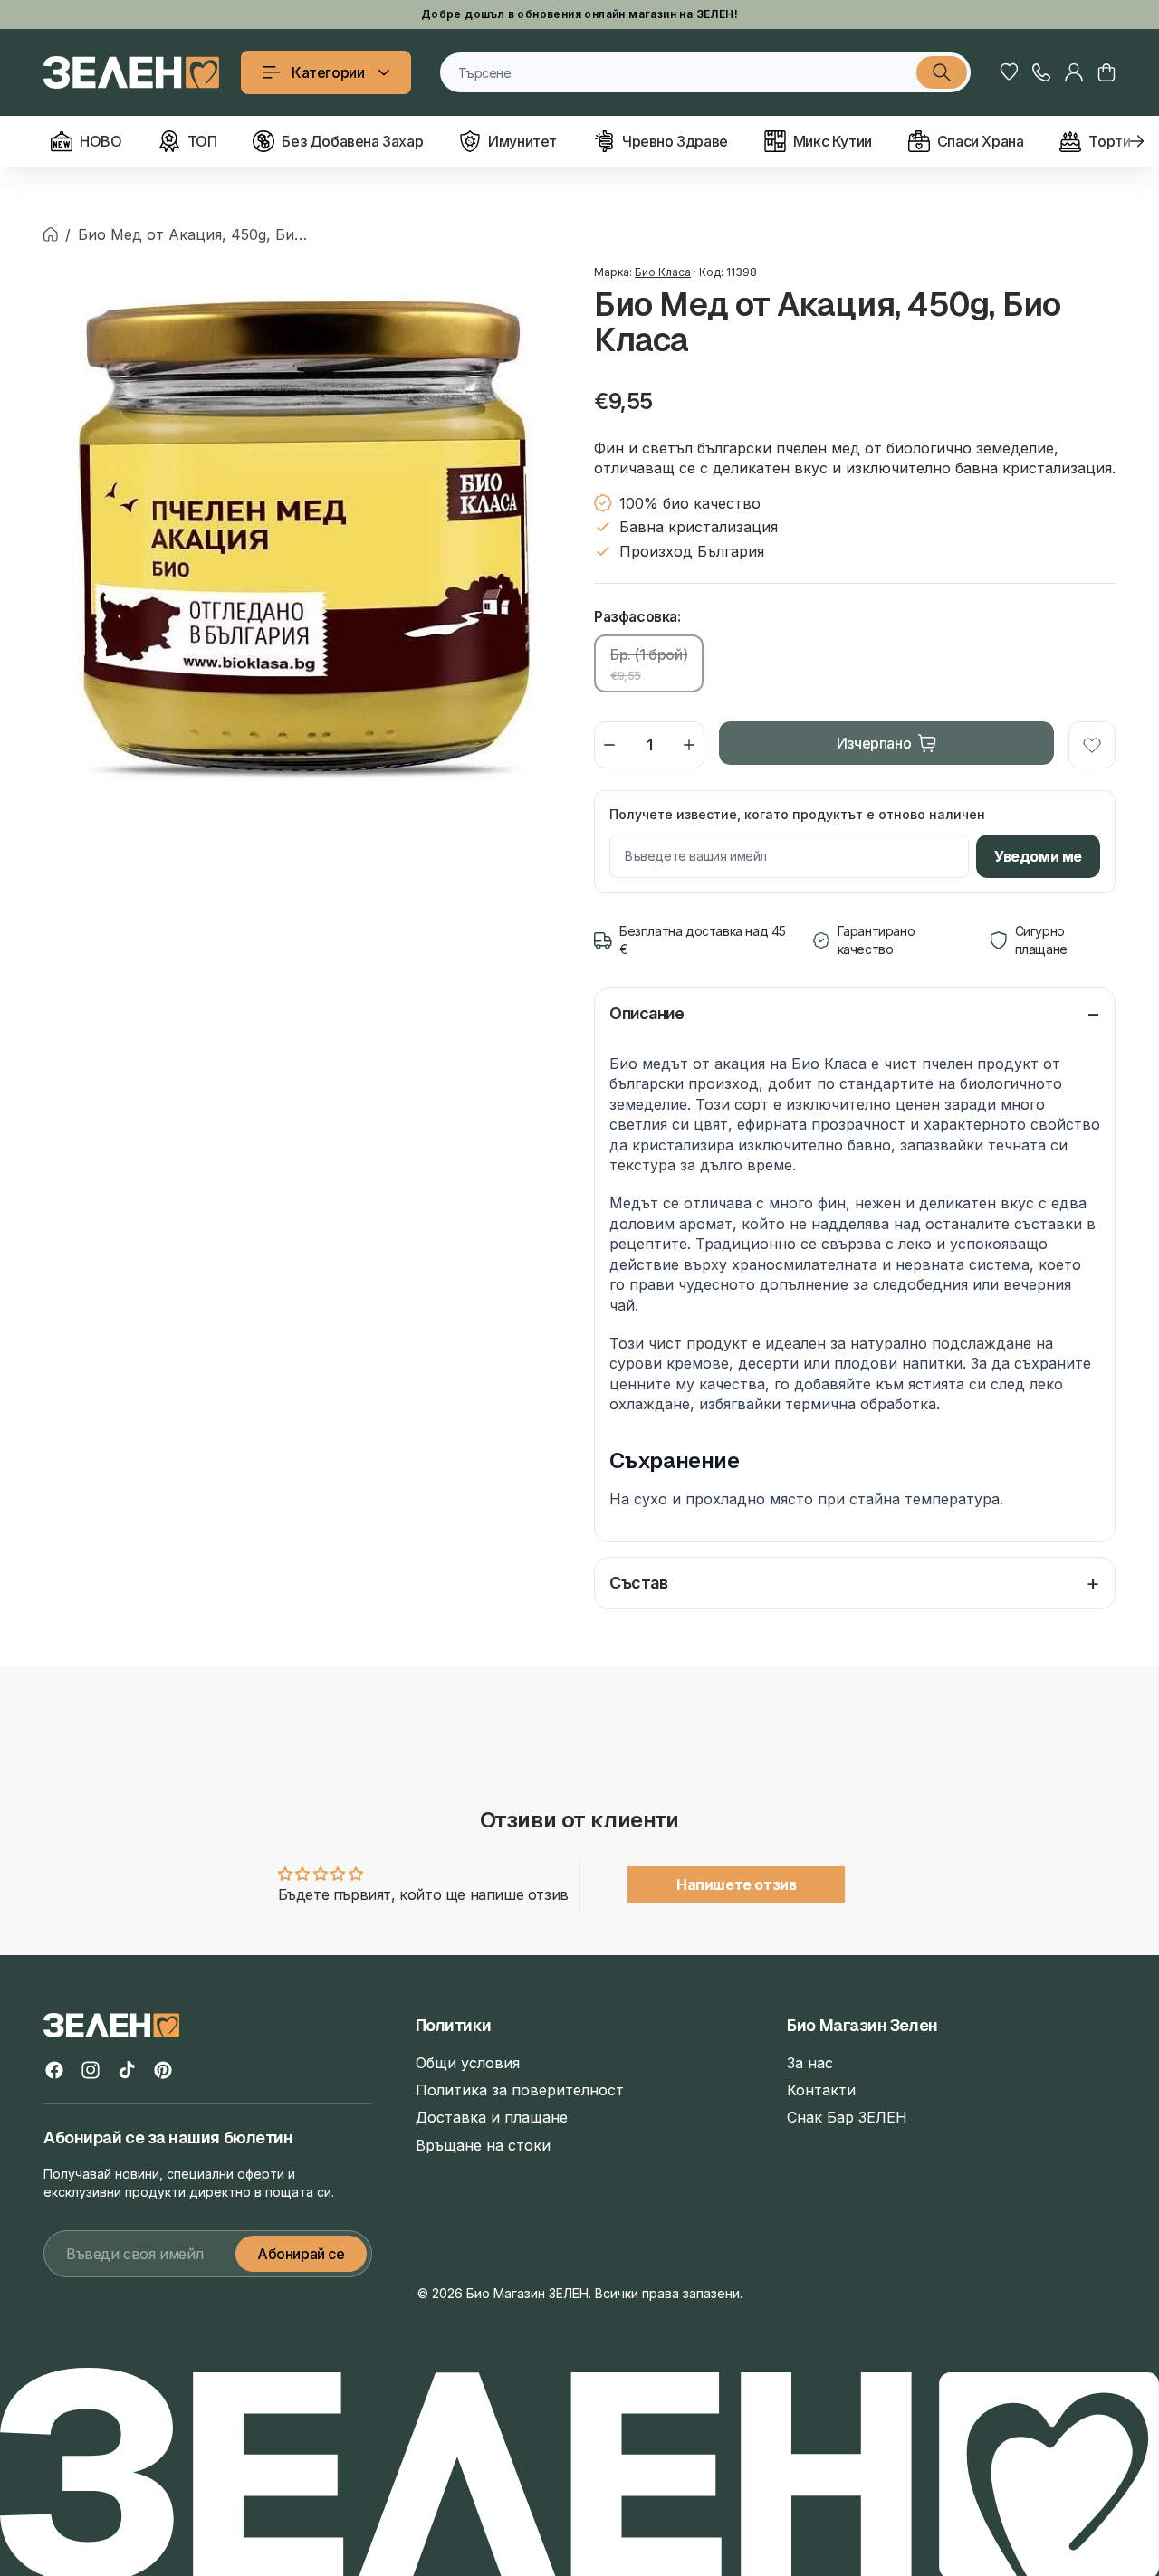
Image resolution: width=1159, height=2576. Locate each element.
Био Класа (663, 272)
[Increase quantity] (689, 745)
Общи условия (468, 2063)
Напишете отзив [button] (736, 1884)
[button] (1106, 72)
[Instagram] (91, 2070)
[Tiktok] (127, 2070)
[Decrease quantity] (609, 745)
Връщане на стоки (483, 2145)
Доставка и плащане (492, 2117)
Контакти (821, 2090)
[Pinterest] (163, 2070)
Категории (328, 72)
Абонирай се (301, 2254)
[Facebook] (54, 2070)
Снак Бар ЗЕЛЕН (847, 2117)
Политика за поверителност (520, 2090)
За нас (810, 2063)
